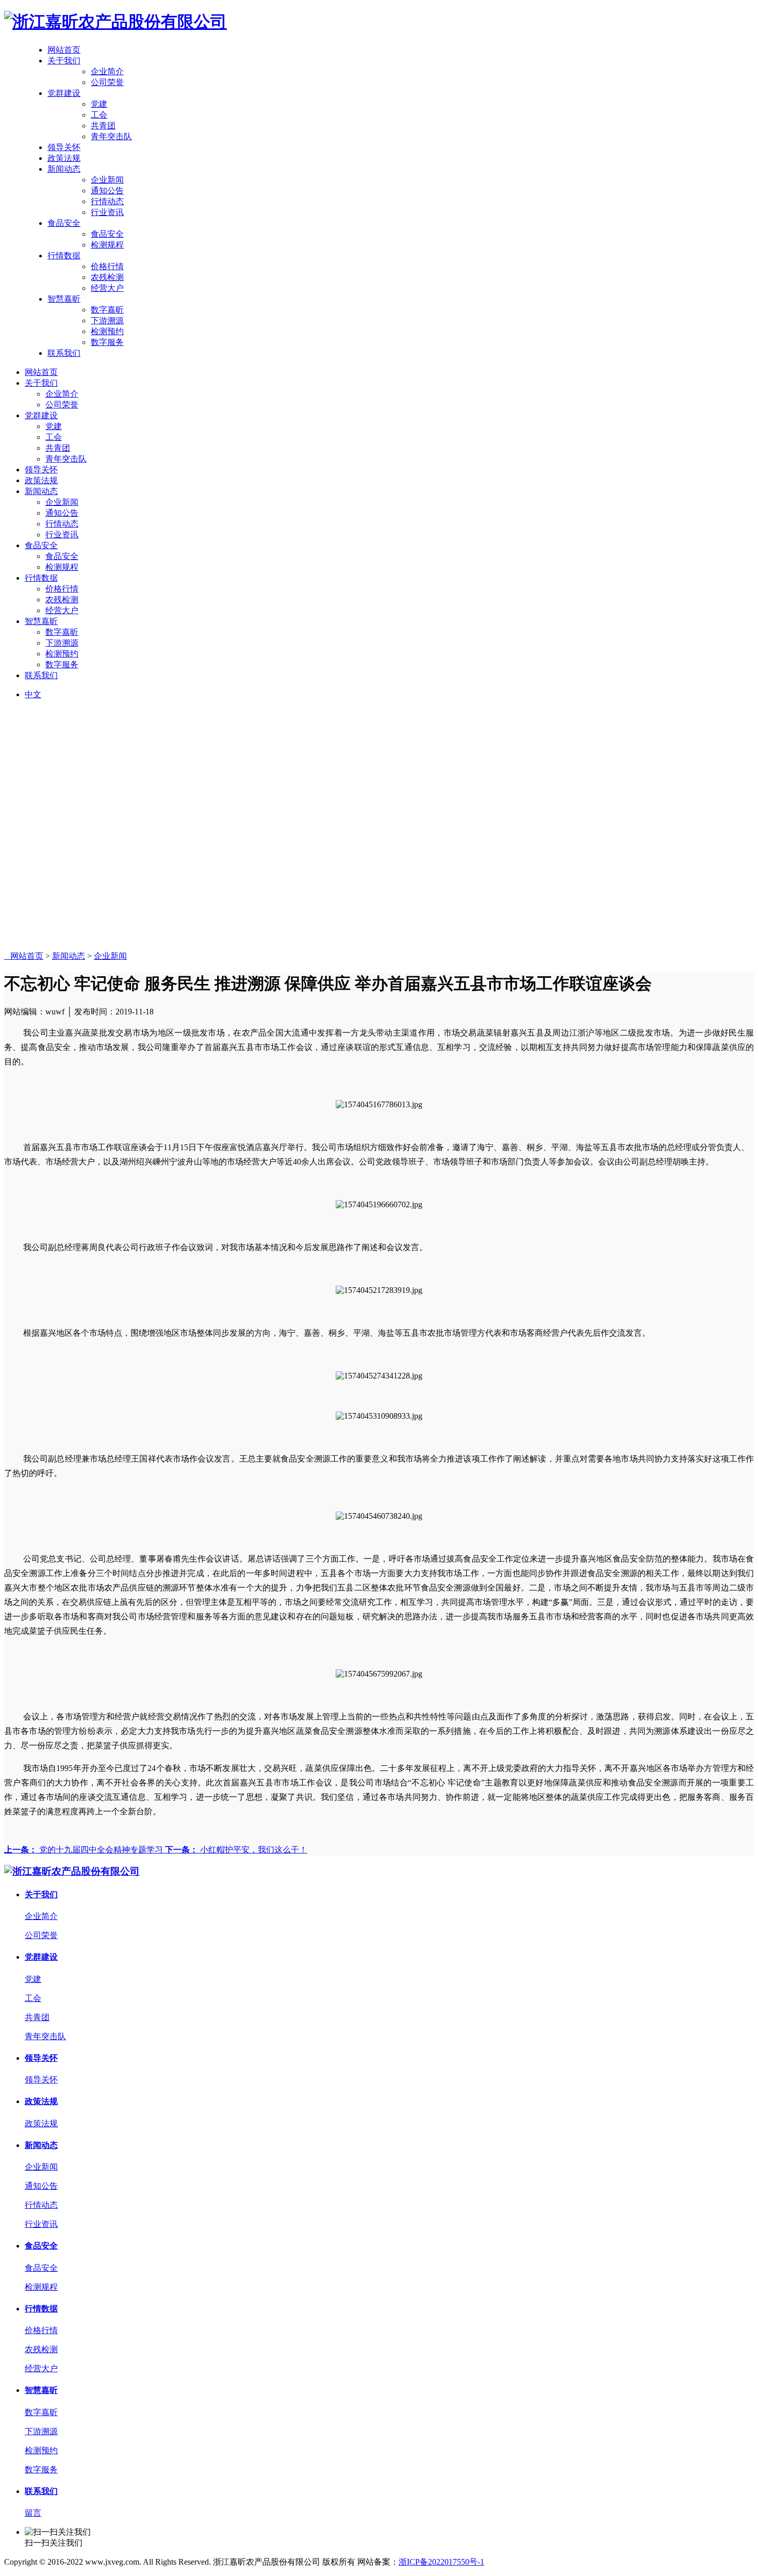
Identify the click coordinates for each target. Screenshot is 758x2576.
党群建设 (64, 93)
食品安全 (64, 223)
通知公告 (107, 191)
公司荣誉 (107, 82)
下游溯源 (107, 321)
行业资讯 (107, 212)
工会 (99, 115)
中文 (33, 694)
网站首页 (64, 50)
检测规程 (107, 245)
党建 (99, 104)
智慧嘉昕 (64, 299)
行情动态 (107, 201)
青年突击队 (111, 136)
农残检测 (107, 277)
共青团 (103, 126)
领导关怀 (64, 147)
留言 (33, 2513)
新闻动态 (64, 169)
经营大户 (107, 288)
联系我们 (64, 353)
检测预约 (107, 331)
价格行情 (107, 266)
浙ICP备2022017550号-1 (441, 2562)
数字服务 (107, 342)
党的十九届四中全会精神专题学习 (85, 1850)
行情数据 (64, 256)
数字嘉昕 (107, 310)
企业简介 (107, 71)
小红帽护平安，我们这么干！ (236, 1850)
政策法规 (64, 158)
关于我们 (64, 61)
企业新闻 (107, 180)
